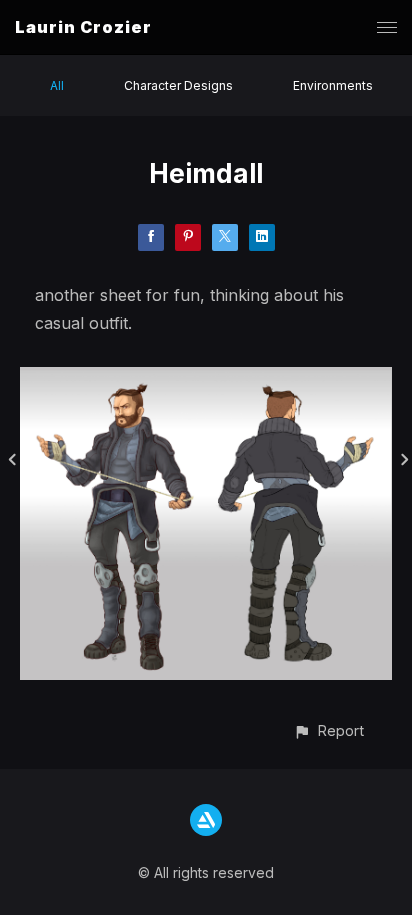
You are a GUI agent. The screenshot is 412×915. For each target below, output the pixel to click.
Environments (333, 85)
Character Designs (178, 85)
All (57, 85)
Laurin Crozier (83, 27)
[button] (328, 730)
